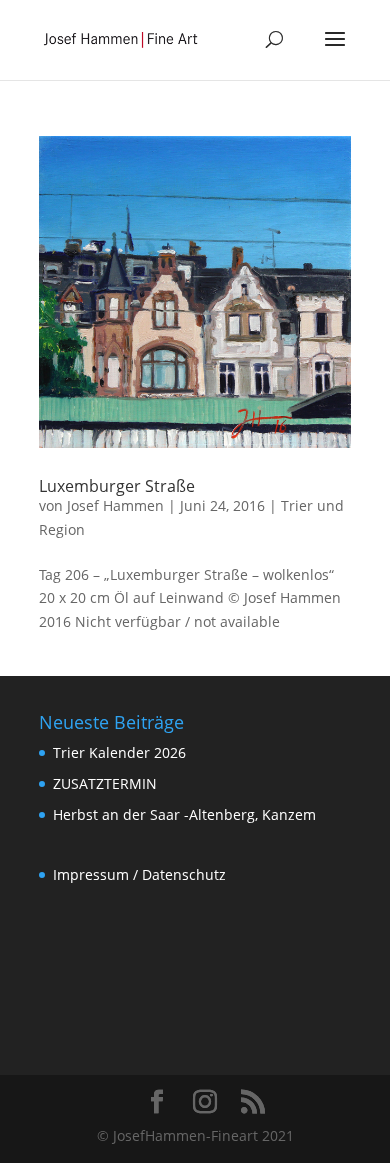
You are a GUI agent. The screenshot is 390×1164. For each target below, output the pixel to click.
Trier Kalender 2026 (119, 752)
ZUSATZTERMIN (105, 783)
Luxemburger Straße (117, 486)
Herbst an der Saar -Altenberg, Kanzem (184, 814)
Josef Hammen (115, 505)
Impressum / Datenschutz (139, 874)
